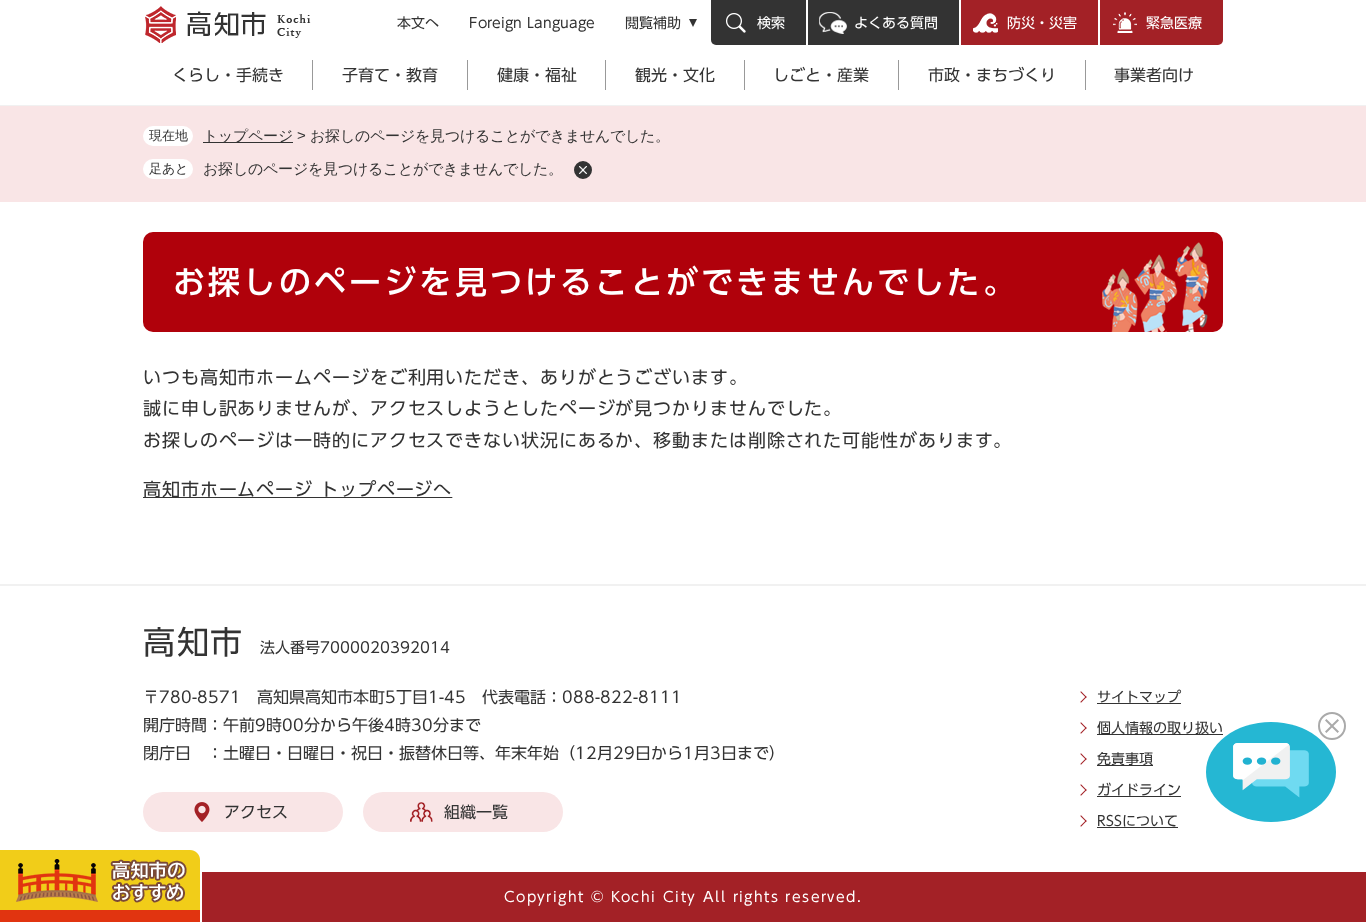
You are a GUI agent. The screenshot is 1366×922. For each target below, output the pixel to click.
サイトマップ (1139, 697)
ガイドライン (1139, 790)
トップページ (248, 135)
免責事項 (1125, 759)
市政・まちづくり (992, 75)
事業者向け (1154, 75)
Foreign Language (532, 23)
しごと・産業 (821, 75)
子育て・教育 (390, 75)
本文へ (418, 23)
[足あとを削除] (583, 170)
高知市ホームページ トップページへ (297, 489)
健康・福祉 (537, 75)
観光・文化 (675, 75)
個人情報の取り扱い (1160, 728)
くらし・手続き (228, 75)
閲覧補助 (653, 23)
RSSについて (1137, 821)
